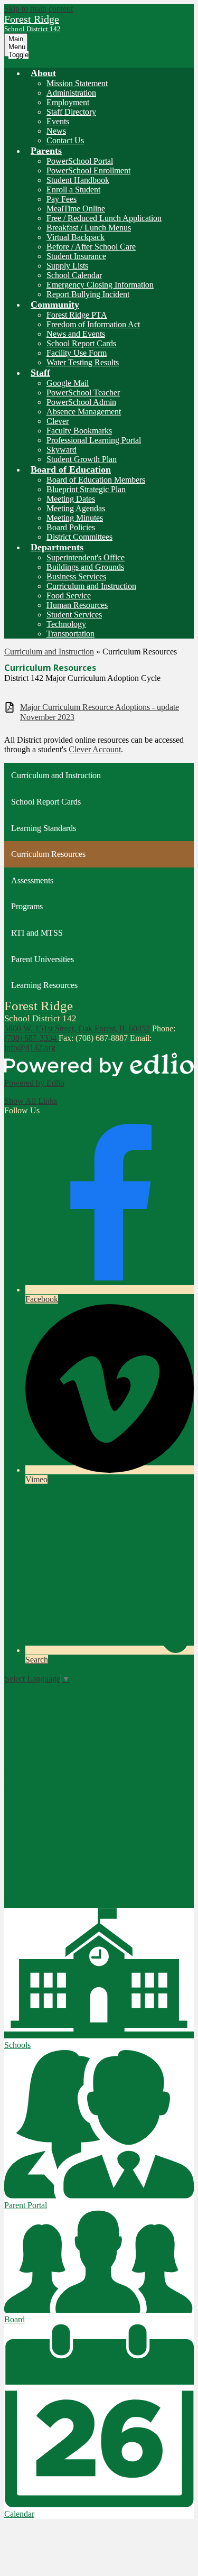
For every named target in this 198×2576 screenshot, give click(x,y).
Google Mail (68, 383)
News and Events (76, 334)
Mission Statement (77, 83)
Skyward (62, 450)
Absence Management (84, 412)
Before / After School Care (91, 247)
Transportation (70, 634)
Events (58, 121)
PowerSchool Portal (80, 161)
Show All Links (31, 1101)
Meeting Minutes (75, 518)
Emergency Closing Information (100, 285)
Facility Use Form (77, 353)
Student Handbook (78, 180)
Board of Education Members (96, 480)
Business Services (76, 576)
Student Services (74, 615)
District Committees (79, 537)
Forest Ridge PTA (77, 315)
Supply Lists (67, 266)
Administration (71, 93)
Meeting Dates (71, 499)
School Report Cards (81, 343)
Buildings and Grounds (85, 567)
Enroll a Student (73, 190)
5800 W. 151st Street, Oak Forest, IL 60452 (77, 1028)
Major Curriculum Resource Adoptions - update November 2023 (100, 712)
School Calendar (74, 275)
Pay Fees (62, 199)
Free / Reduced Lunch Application (104, 218)
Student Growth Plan (82, 459)
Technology (66, 624)
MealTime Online (76, 209)
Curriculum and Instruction (91, 586)
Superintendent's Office (86, 557)
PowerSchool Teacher (83, 393)
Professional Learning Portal (94, 440)
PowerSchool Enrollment (88, 170)
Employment (68, 102)
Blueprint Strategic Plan (86, 489)
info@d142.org (30, 1047)
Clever (58, 421)
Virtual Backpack (76, 237)
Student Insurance (76, 256)
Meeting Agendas (76, 508)
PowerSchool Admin (81, 402)
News (56, 131)
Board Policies (71, 527)
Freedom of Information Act (93, 324)
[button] (43, 73)
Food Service (69, 595)
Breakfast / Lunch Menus (89, 228)
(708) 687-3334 (31, 1038)
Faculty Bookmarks (79, 431)
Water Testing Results (83, 362)
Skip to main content (39, 9)
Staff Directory (71, 112)
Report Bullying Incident (88, 294)
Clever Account (95, 749)
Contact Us (65, 140)
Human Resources (77, 605)
